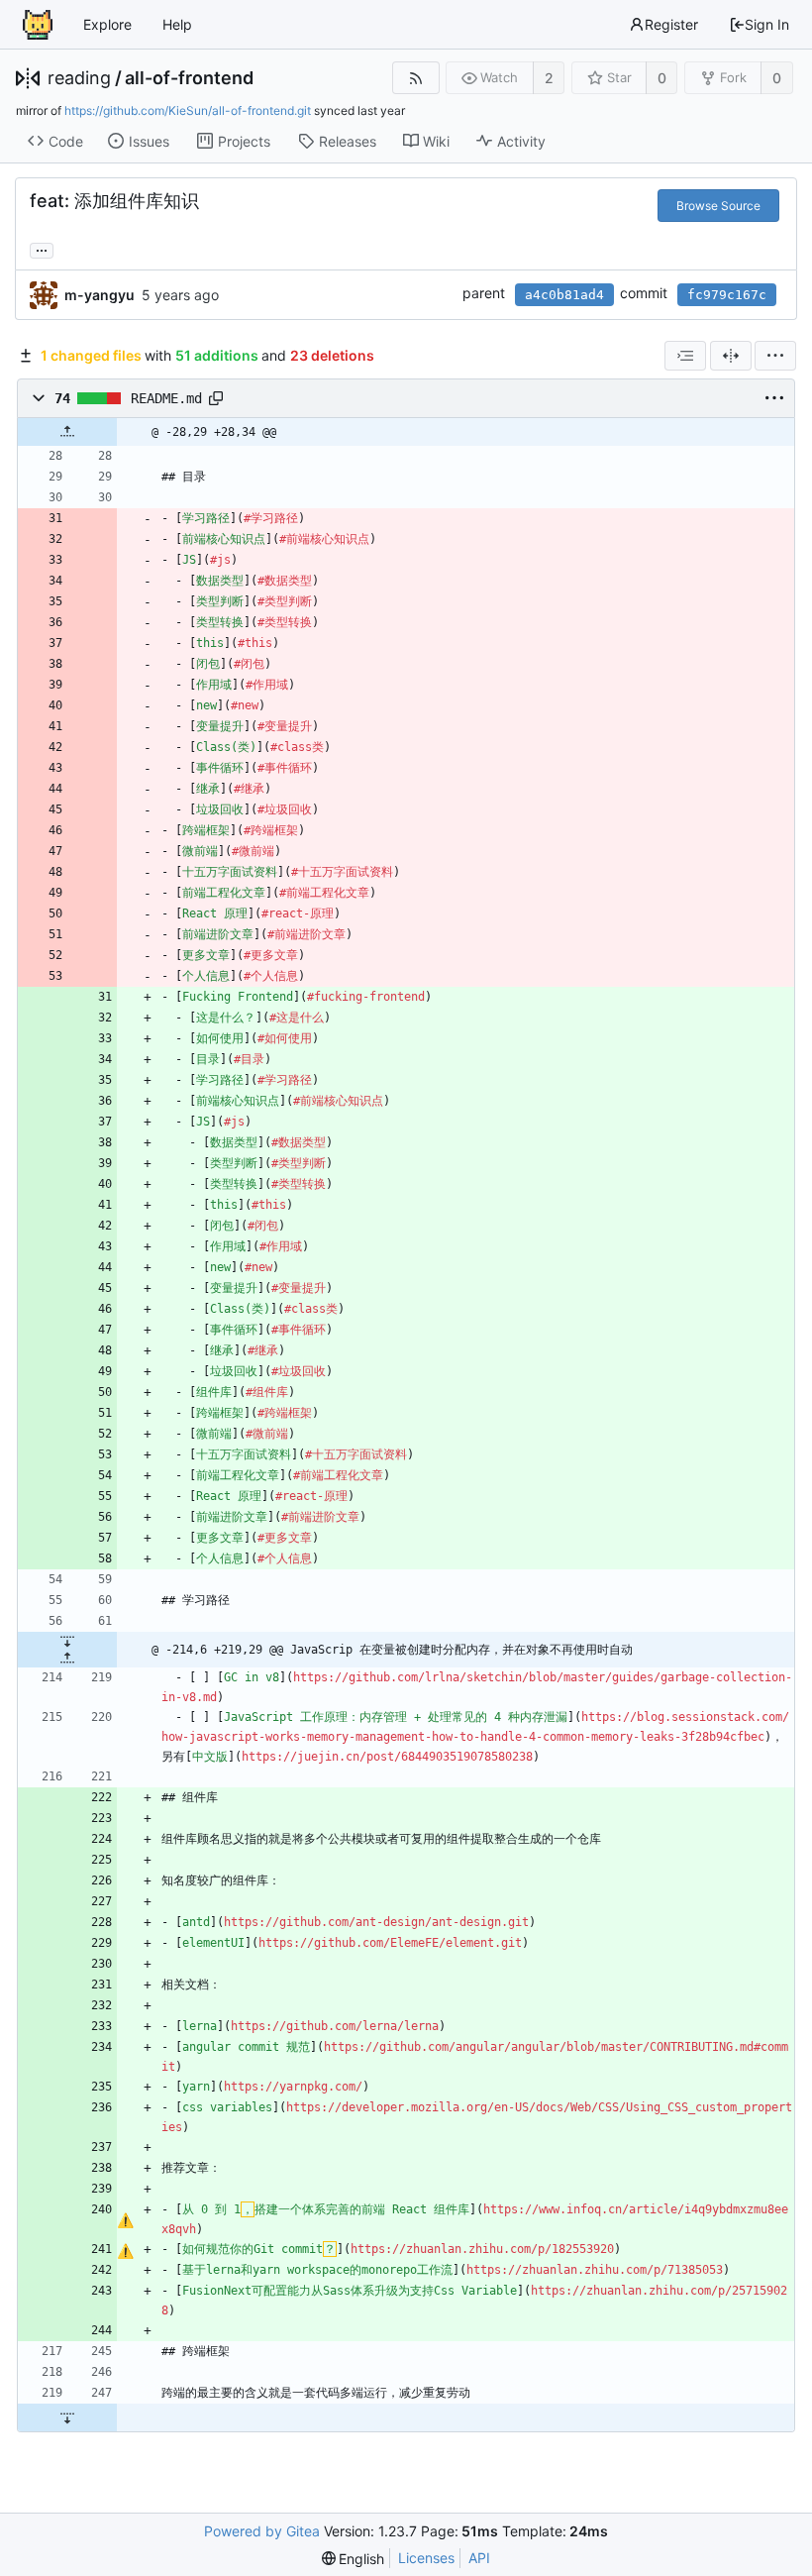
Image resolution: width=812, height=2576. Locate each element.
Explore (107, 24)
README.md (166, 398)
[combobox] (685, 356)
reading (79, 78)
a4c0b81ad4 (564, 295)
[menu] (775, 356)
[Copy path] (216, 398)
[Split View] (731, 356)
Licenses (426, 2558)
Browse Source (718, 206)
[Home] (38, 25)
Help (177, 24)
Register (671, 24)
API (479, 2558)
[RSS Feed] (415, 78)
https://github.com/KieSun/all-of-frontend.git (188, 110)
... (42, 249)
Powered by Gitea (262, 2531)
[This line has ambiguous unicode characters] (125, 2220)
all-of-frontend (189, 78)
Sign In (767, 24)
